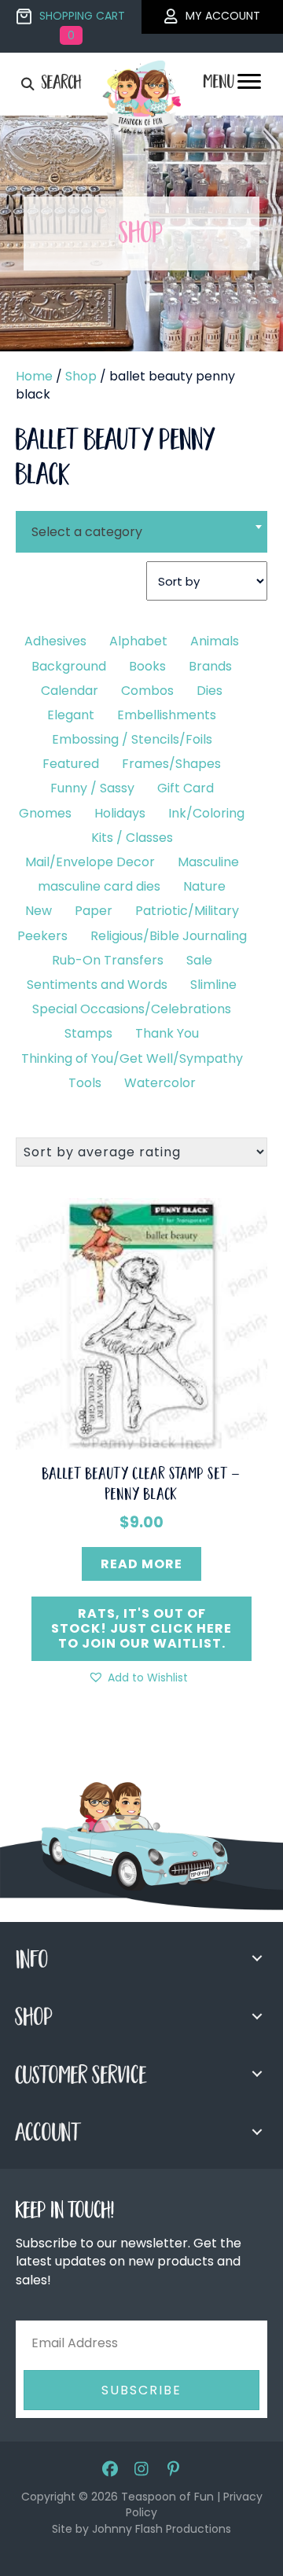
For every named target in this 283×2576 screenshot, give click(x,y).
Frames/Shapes (171, 764)
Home (34, 376)
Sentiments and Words (97, 985)
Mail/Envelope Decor (90, 862)
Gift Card (186, 788)
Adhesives (55, 641)
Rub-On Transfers (108, 960)
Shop (81, 376)
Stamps (88, 1033)
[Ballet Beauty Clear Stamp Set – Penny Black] (141, 1323)
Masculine (208, 862)
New (39, 911)
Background (69, 666)
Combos (147, 691)
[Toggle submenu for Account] (257, 2132)
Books (147, 666)
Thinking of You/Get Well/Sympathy (132, 1058)
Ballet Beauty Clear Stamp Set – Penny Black (141, 1486)
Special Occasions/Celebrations (132, 1009)
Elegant (71, 715)
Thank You (167, 1033)
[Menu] (249, 86)
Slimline (213, 985)
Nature (204, 886)
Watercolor (160, 1083)
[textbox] (141, 532)
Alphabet (138, 641)
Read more (141, 1564)
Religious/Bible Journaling (169, 936)
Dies (209, 691)
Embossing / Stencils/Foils (132, 739)
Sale (199, 960)
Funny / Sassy (92, 788)
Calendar (70, 691)
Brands (210, 666)
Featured (71, 764)
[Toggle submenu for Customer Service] (257, 2074)
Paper (94, 911)
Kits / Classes (132, 838)
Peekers (42, 936)
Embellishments (167, 715)
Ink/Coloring (206, 813)
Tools (85, 1083)
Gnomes (45, 813)
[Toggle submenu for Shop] (257, 2016)
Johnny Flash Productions (162, 2529)
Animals (215, 641)
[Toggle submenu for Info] (257, 1958)
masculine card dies (99, 886)
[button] (138, 1678)
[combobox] (141, 522)
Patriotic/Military (187, 911)
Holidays (120, 813)
